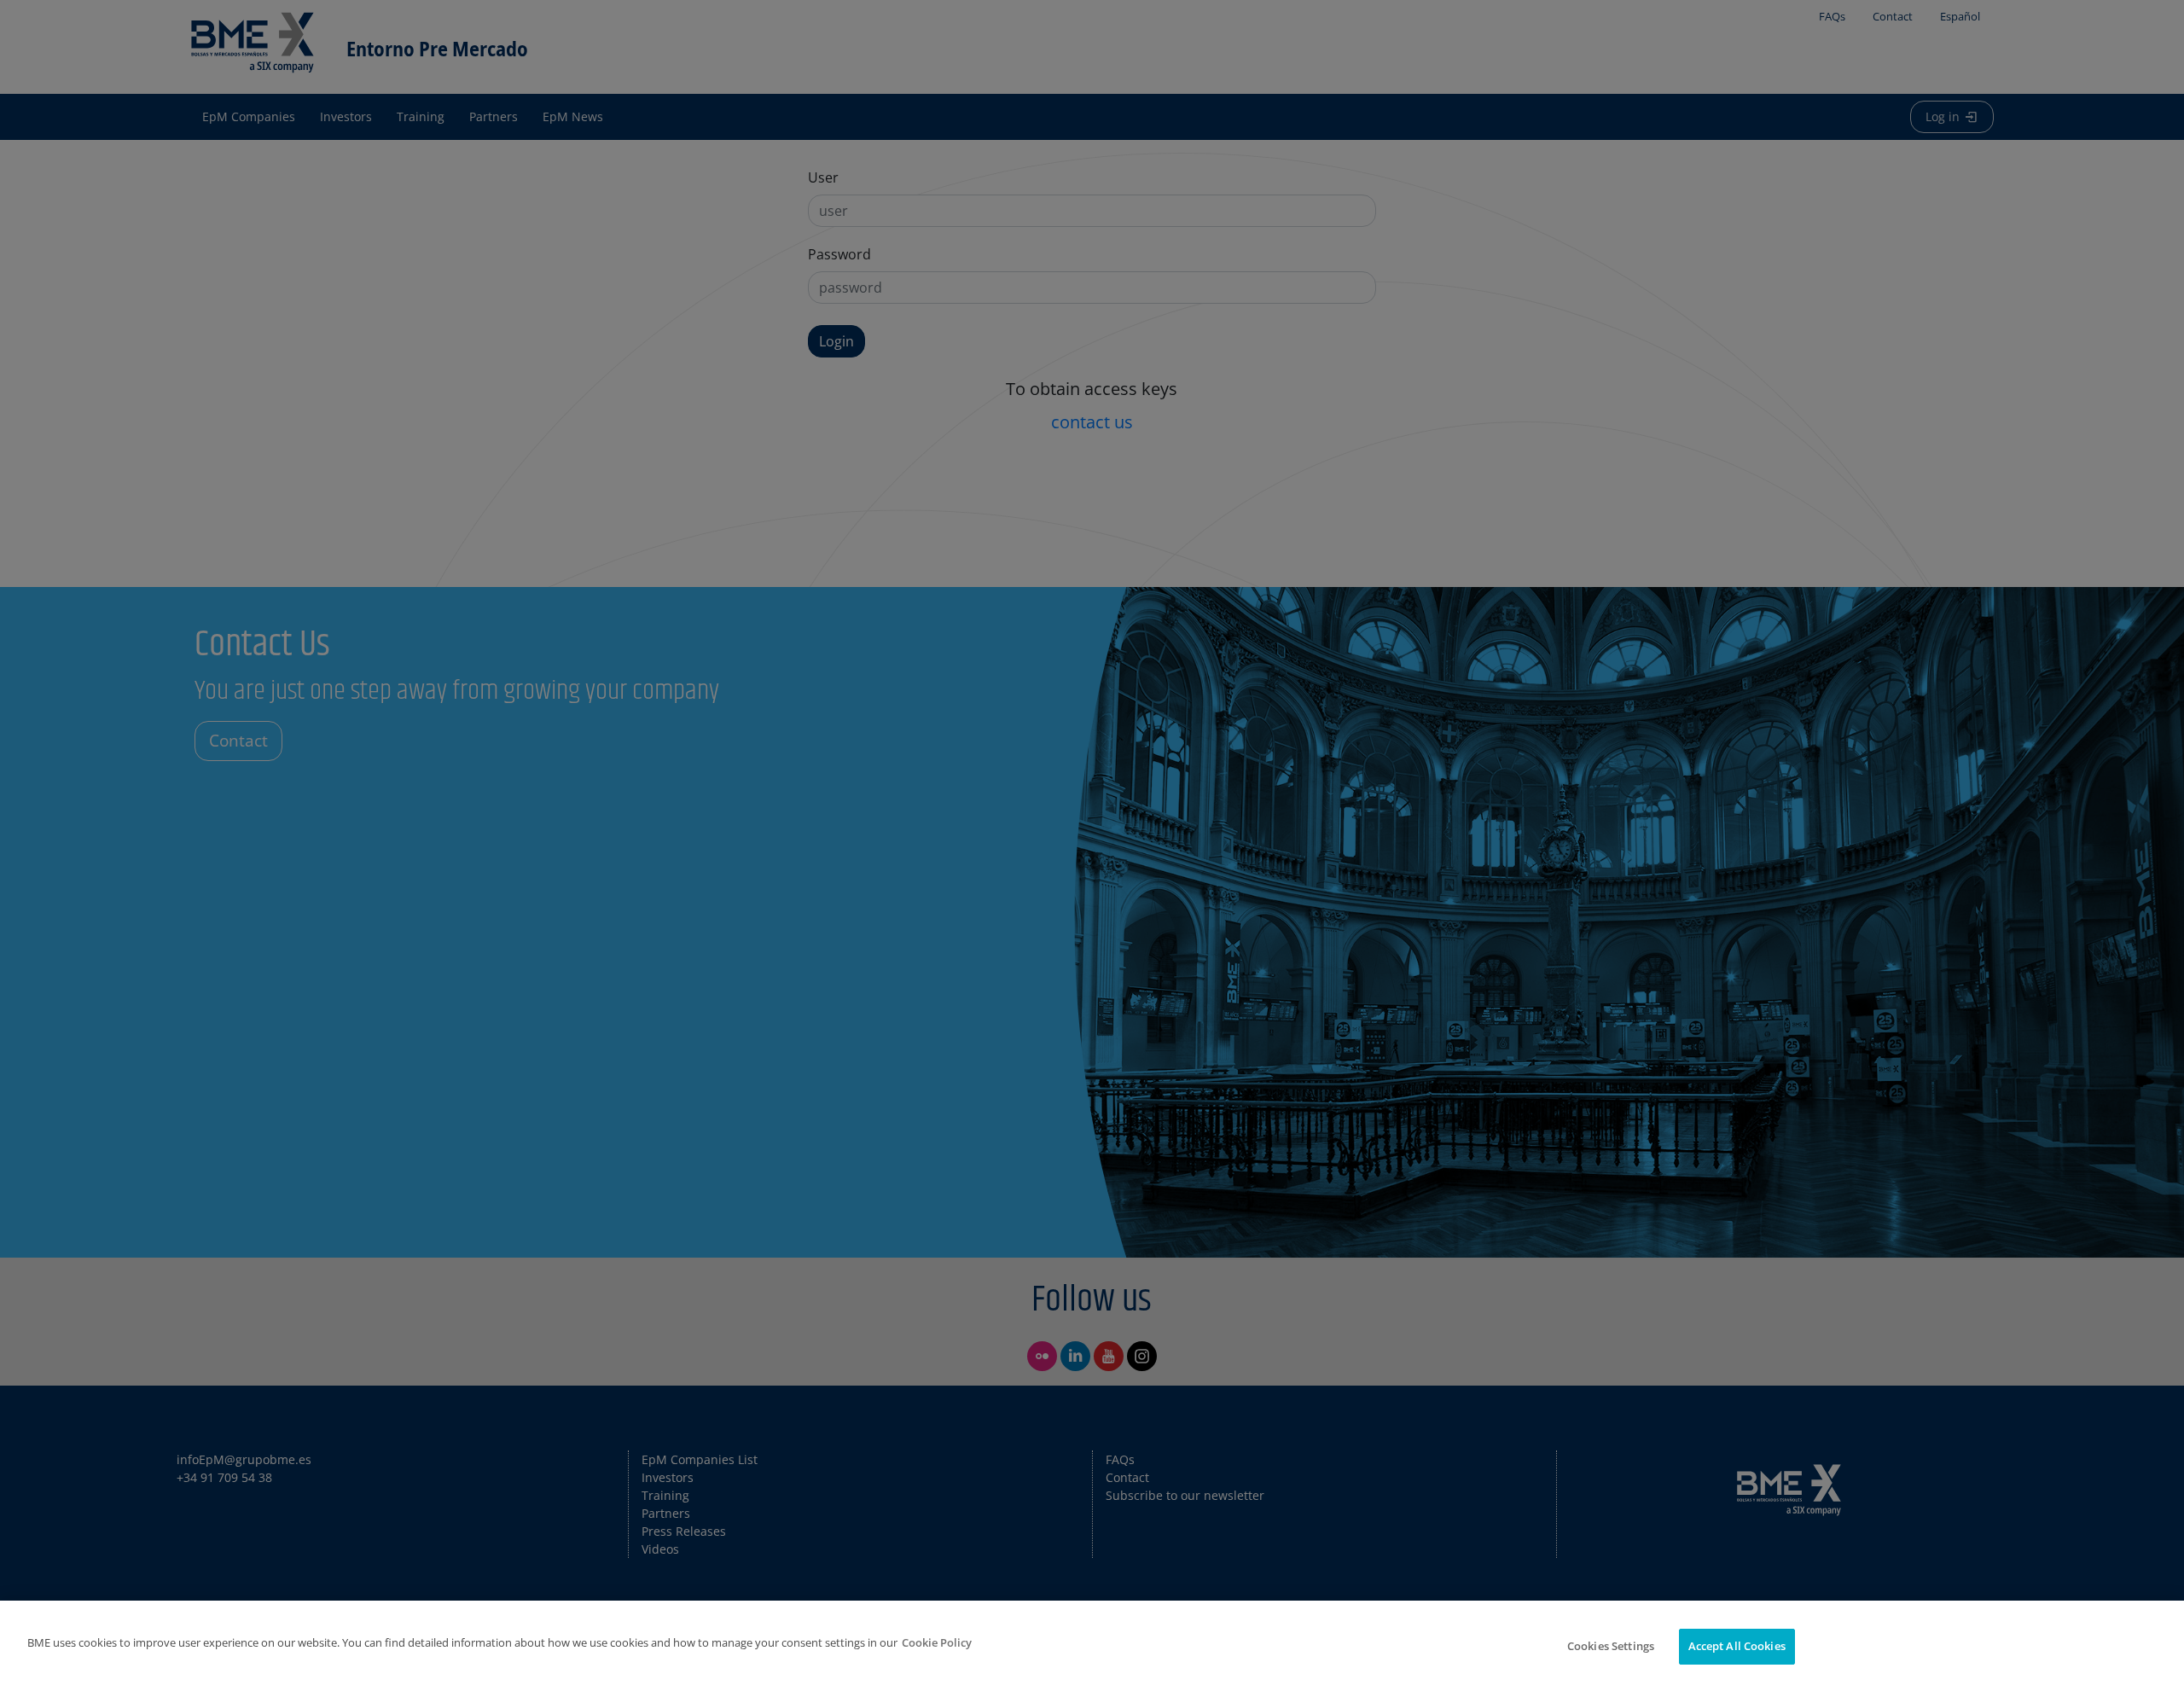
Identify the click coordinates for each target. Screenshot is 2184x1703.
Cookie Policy (937, 1642)
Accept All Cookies (1737, 1646)
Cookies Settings (1611, 1646)
